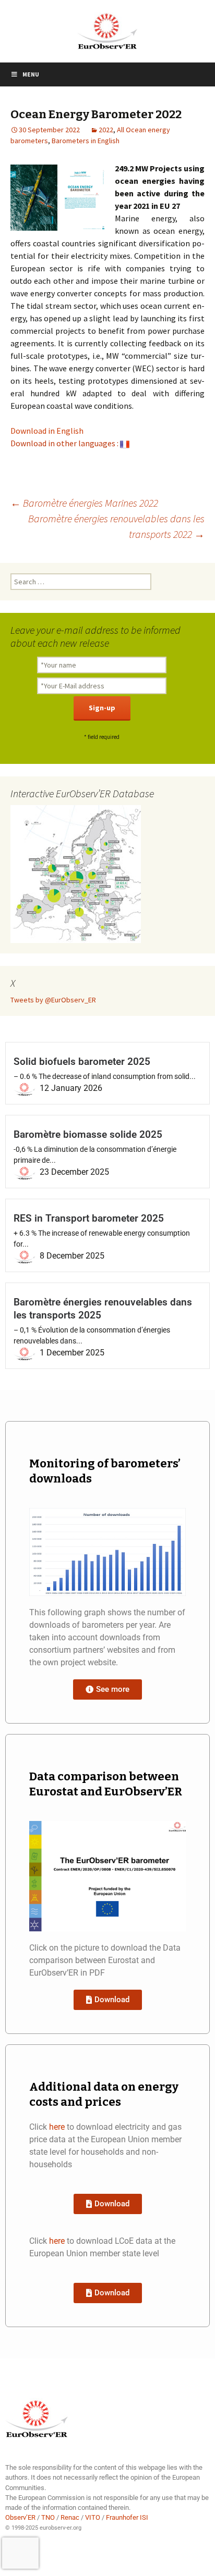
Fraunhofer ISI (127, 2517)
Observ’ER (20, 2517)
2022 (106, 130)
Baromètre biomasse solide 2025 (88, 1134)
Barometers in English (86, 141)
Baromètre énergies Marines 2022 (84, 503)
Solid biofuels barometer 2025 (82, 1061)
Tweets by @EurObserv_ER (53, 1000)
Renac (70, 2517)
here (57, 2127)
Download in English (47, 431)
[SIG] (76, 873)
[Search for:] (81, 582)
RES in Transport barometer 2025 (89, 1218)
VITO (93, 2517)
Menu (31, 74)
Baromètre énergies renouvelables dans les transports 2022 (116, 526)
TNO (48, 2517)
